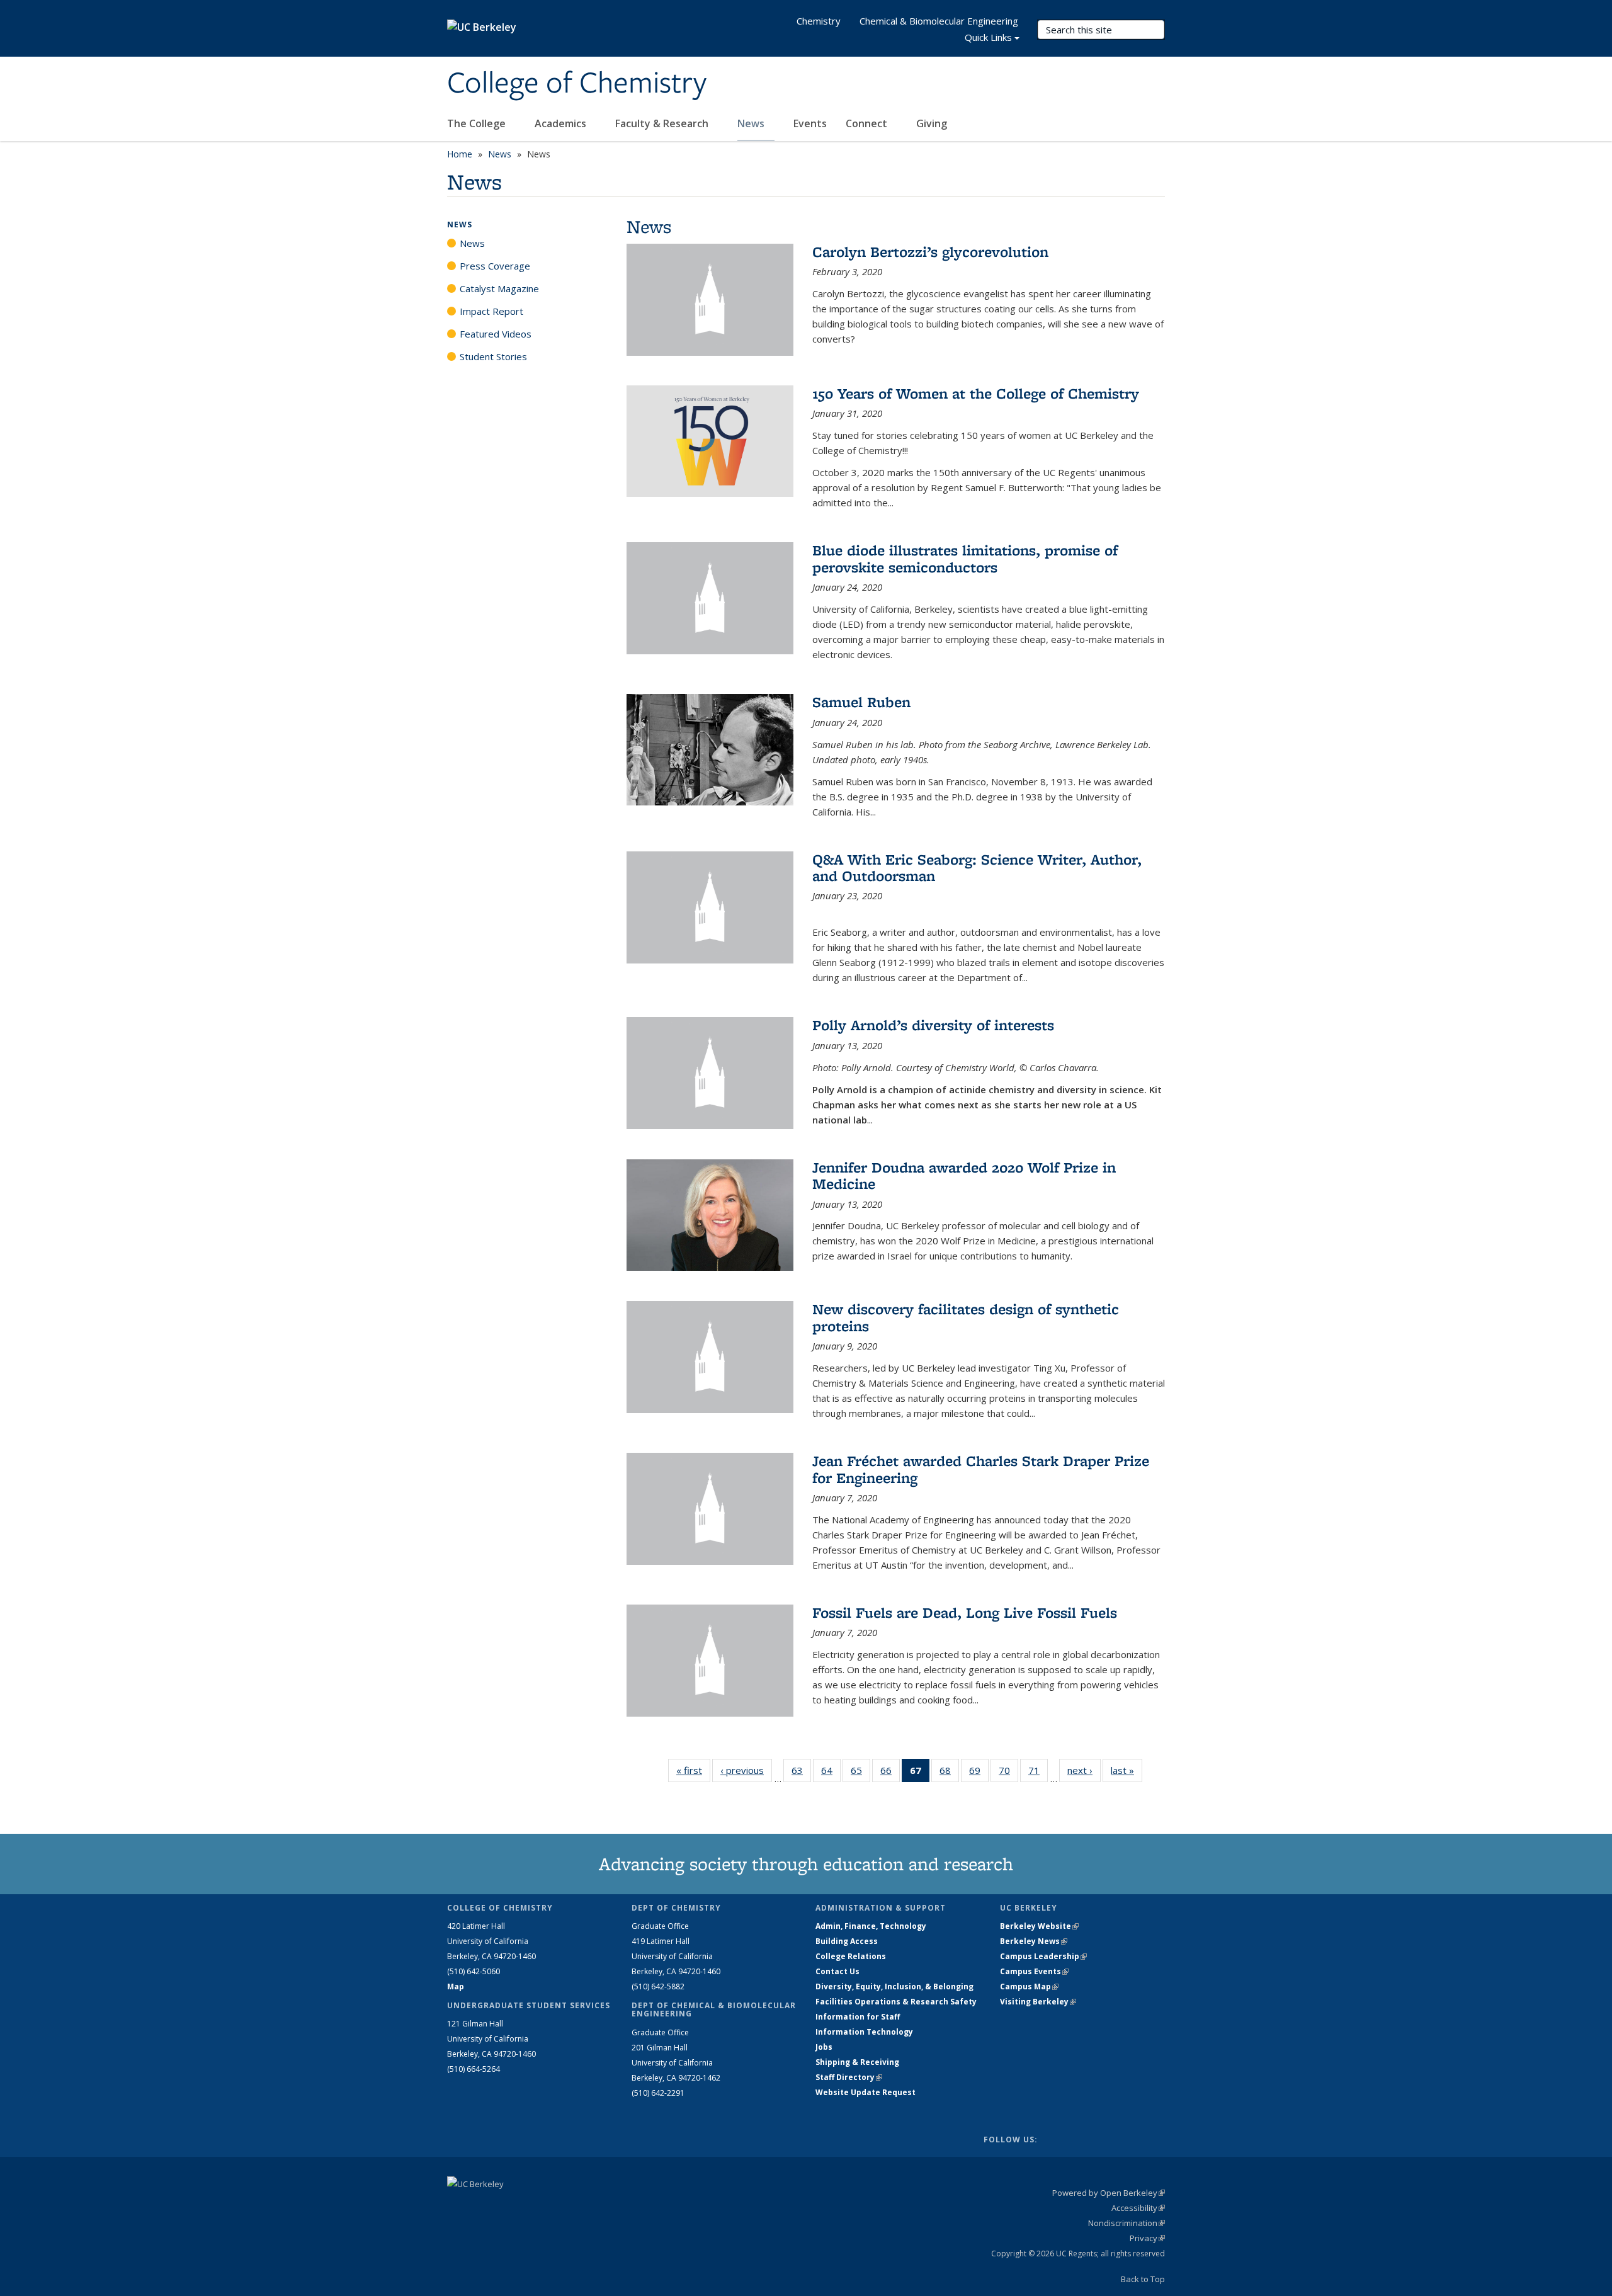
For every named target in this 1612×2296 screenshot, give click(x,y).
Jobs (824, 2047)
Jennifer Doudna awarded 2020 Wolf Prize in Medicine (964, 1175)
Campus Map (1029, 1986)
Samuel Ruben (861, 702)
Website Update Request (866, 2092)
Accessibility (1138, 2208)
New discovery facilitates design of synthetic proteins (966, 1317)
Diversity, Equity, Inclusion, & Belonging (894, 1986)
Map (456, 1986)
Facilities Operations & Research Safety (896, 2002)
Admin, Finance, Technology (871, 1926)
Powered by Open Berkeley (1109, 2193)
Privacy (1147, 2238)
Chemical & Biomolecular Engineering (939, 21)
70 (1008, 1773)
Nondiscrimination (1127, 2223)
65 (860, 1773)
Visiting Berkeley (1038, 2002)
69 (979, 1773)
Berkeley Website (1039, 1926)
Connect (868, 123)
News (752, 123)
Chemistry (819, 21)
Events (810, 123)
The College (478, 123)
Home (460, 154)
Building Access (847, 1941)
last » (1127, 1770)
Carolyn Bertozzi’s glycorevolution (930, 252)
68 (949, 1773)
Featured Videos (496, 334)
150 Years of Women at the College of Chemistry (976, 393)
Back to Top (1143, 2279)
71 (1038, 1773)
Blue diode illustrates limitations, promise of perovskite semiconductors (965, 558)
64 (831, 1773)
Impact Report (491, 311)
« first (693, 1770)
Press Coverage (495, 266)
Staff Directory (849, 2077)
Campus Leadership (1043, 1956)
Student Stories (493, 356)
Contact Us (837, 1971)
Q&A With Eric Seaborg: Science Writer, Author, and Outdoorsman (977, 867)
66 (890, 1773)
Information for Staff (858, 2017)
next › (1084, 1770)
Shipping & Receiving (857, 2062)
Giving (932, 123)
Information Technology (864, 2032)
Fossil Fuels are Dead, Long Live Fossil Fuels (965, 1612)
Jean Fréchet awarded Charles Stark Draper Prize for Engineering (981, 1469)
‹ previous (746, 1770)
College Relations (851, 1956)
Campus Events (1034, 1971)
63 (801, 1773)
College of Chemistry (577, 84)
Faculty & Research (663, 123)
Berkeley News (1034, 1941)
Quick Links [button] (988, 37)
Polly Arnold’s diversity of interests (933, 1025)
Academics (562, 123)
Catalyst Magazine (499, 288)
